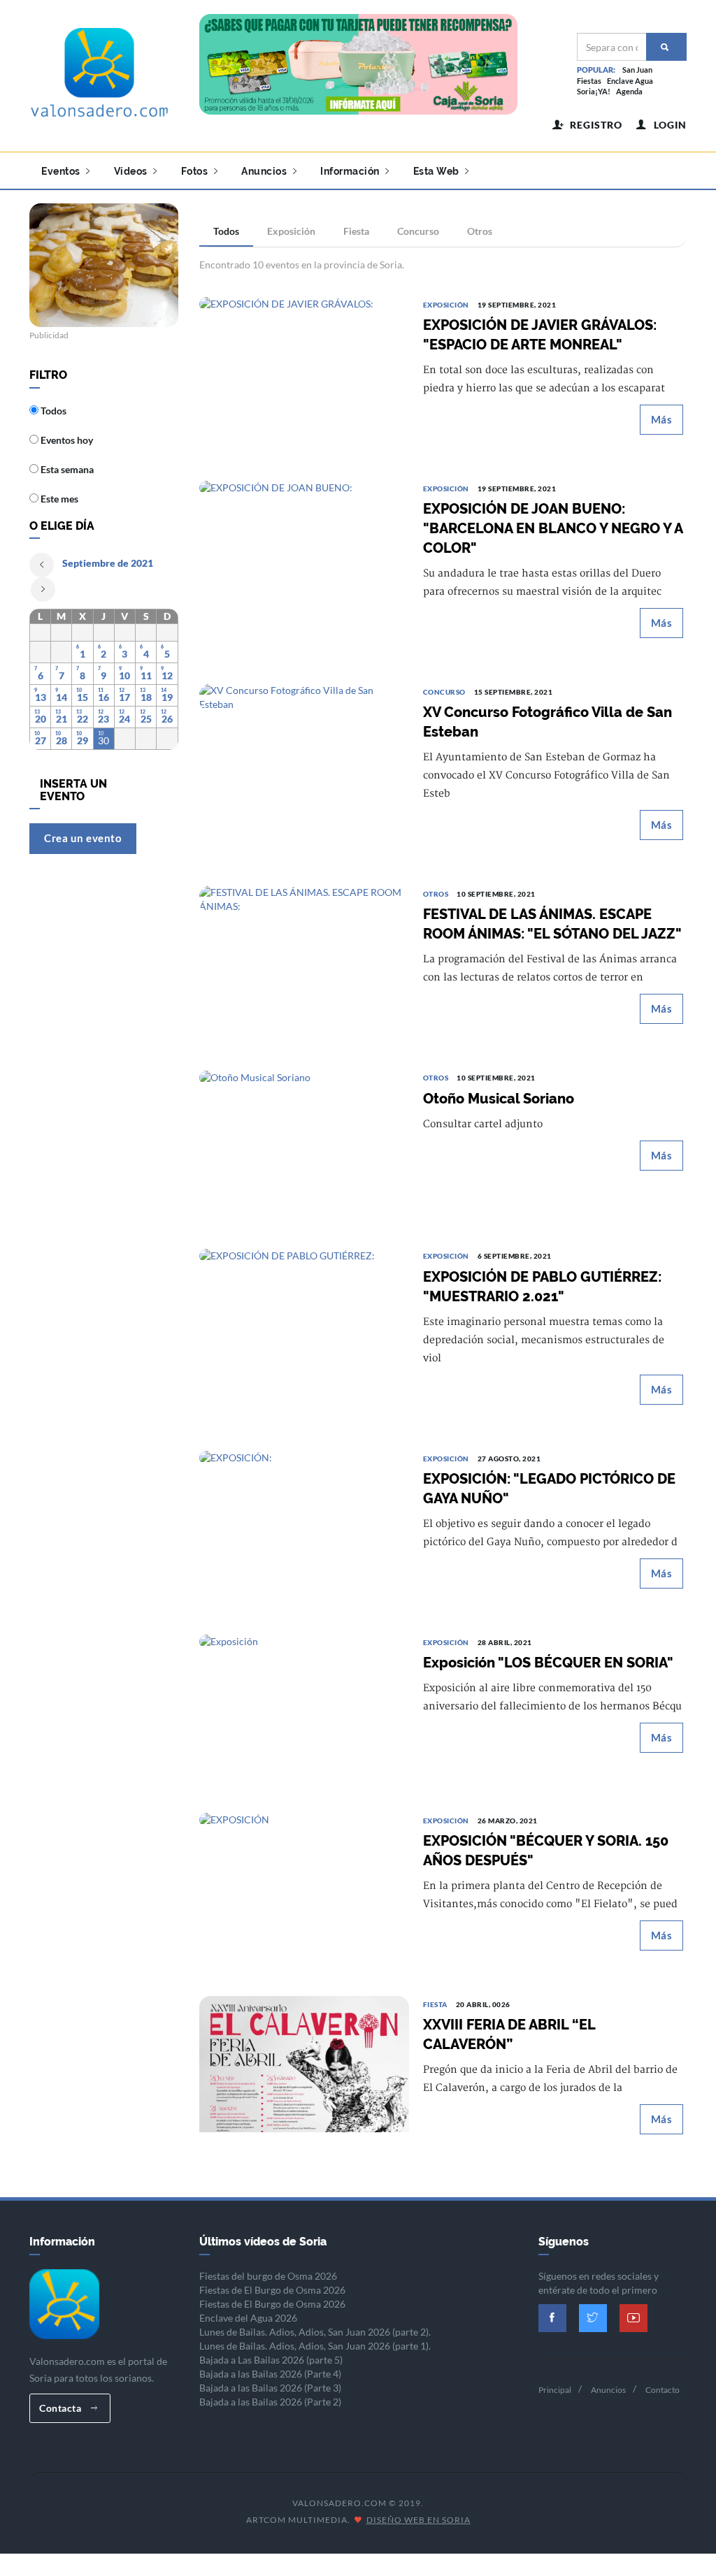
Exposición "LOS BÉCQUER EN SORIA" (548, 1663)
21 (62, 719)
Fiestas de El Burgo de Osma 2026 (272, 2290)
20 (41, 719)
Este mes (58, 499)
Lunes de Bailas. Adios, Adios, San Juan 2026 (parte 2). (315, 2332)
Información (351, 171)
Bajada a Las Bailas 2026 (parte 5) (271, 2360)
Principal (555, 2390)
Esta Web (438, 171)
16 (103, 697)
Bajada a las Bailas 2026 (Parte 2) (270, 2402)
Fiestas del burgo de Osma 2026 (268, 2276)
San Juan (637, 70)
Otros (480, 231)
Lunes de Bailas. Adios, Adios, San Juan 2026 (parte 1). (315, 2346)
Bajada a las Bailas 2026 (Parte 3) (270, 2388)
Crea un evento (83, 838)
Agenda (629, 91)
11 (146, 675)
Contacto (663, 2390)
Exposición (291, 231)
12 (167, 675)
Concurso (418, 231)
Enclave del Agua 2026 (248, 2318)
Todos (226, 231)
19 (167, 697)
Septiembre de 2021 (108, 563)
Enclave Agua (630, 81)
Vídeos (132, 171)
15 (83, 697)
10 (124, 675)
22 (83, 719)
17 (124, 697)
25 (146, 719)
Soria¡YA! (594, 91)
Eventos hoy (66, 440)
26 (167, 719)
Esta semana (66, 469)
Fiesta (356, 231)
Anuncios (265, 171)
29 (83, 740)
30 (103, 740)
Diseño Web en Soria (418, 2520)
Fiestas (589, 81)
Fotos (196, 171)
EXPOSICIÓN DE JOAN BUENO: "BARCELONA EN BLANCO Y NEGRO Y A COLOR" (553, 528)
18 (146, 697)
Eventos (62, 171)
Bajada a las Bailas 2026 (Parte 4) (270, 2374)
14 (62, 697)
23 (103, 719)
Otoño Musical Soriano (499, 1099)
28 (62, 740)
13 (41, 697)
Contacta (62, 2408)
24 (124, 719)
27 (41, 740)
